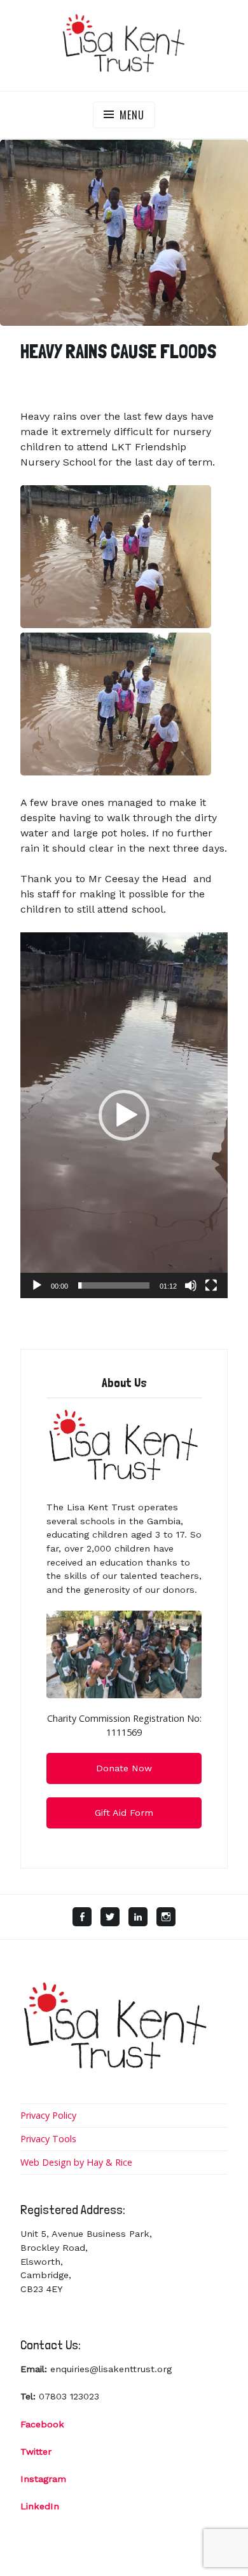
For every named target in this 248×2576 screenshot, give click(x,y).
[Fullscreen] (211, 1285)
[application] (124, 1115)
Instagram (43, 2479)
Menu (132, 115)
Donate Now (124, 1768)
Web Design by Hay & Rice (76, 2162)
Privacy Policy (48, 2115)
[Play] (37, 1285)
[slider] (114, 1285)
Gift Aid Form (124, 1813)
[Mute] (191, 1285)
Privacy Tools (48, 2139)
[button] (124, 1115)
